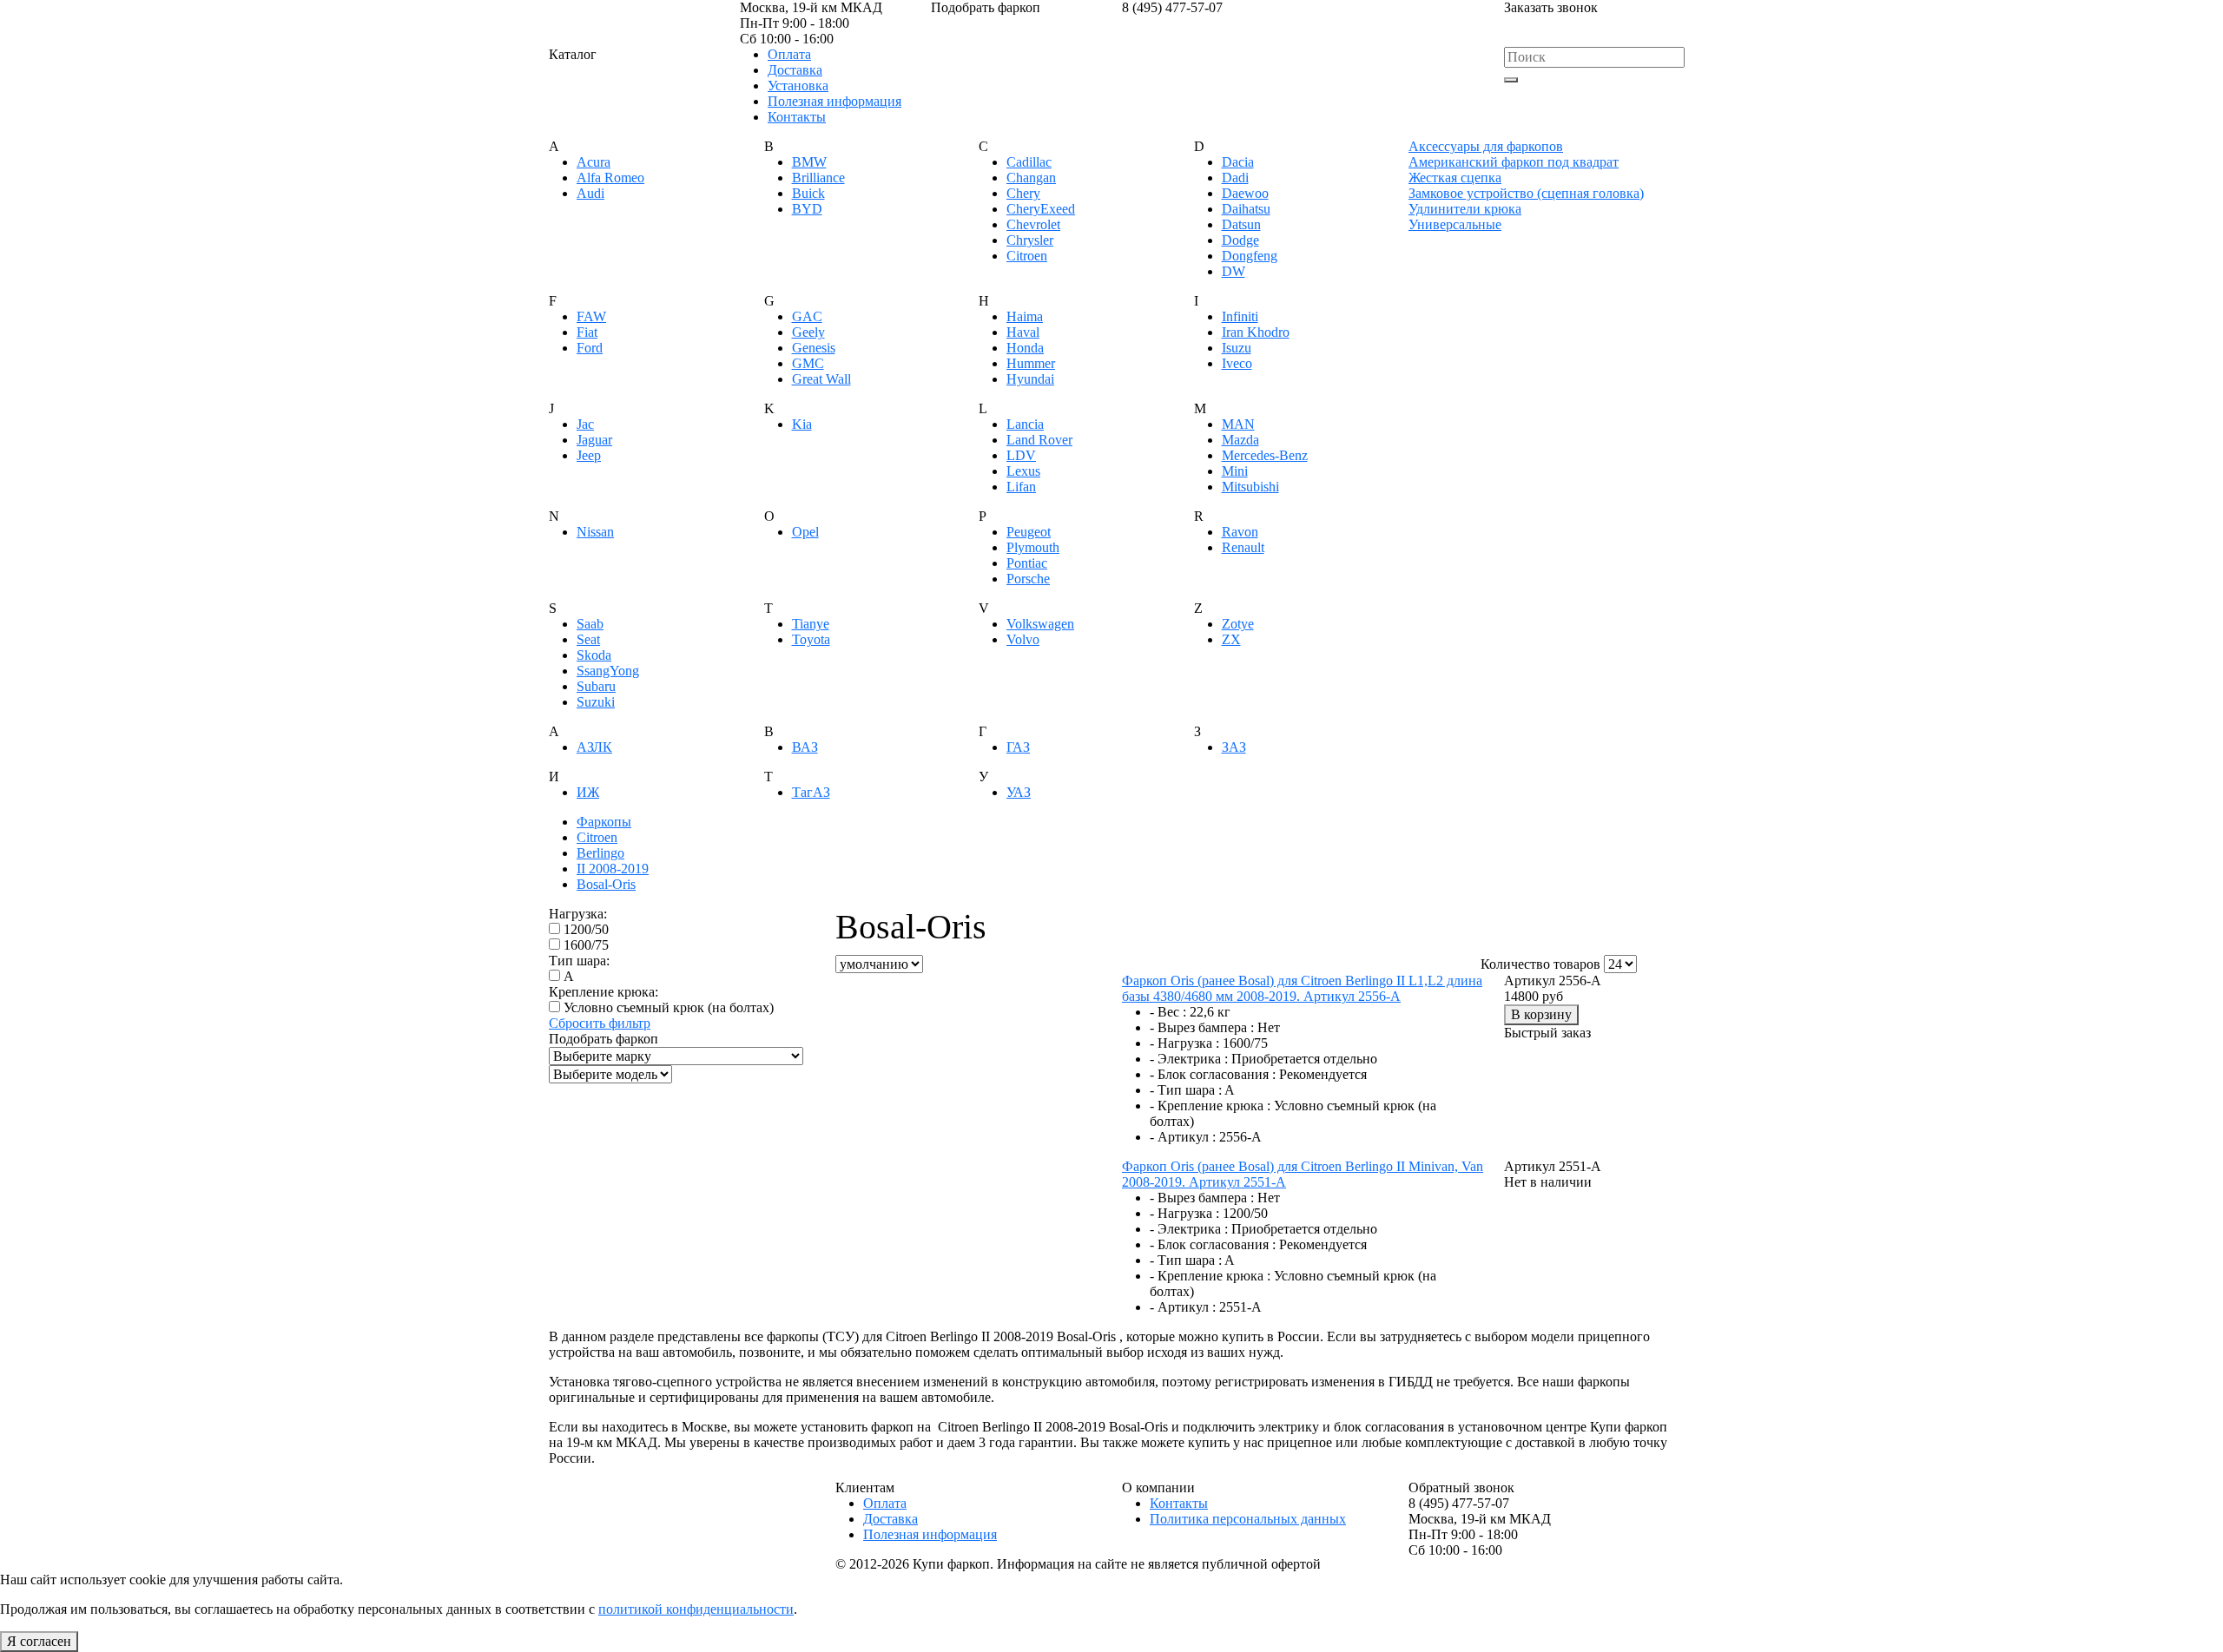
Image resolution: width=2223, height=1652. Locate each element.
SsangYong (608, 671)
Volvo (1023, 639)
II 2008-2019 (613, 869)
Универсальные (1455, 224)
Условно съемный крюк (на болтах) (669, 1007)
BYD (807, 209)
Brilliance (818, 178)
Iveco (1237, 363)
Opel (805, 532)
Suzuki (596, 702)
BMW (809, 162)
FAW (591, 316)
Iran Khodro (1256, 332)
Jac (585, 424)
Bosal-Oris (606, 884)
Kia (802, 424)
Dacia (1238, 162)
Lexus (1023, 471)
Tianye (811, 624)
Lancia (1025, 424)
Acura (594, 162)
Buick (808, 193)
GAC (807, 316)
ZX (1231, 639)
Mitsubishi (1250, 487)
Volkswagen (1040, 624)
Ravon (1240, 532)
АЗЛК (594, 747)
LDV (1021, 455)
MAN (1238, 424)
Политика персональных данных (1248, 1519)
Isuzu (1237, 348)
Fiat (587, 332)
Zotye (1238, 624)
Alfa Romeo (610, 178)
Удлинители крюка (1465, 209)
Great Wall (821, 379)
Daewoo (1245, 193)
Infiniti (1240, 316)
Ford (590, 348)
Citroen (1027, 256)
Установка (798, 86)
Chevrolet (1033, 224)
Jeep (589, 455)
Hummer (1031, 363)
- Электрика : (1189, 1059)
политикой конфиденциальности (696, 1609)
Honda (1025, 348)
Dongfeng (1250, 256)
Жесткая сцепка (1455, 178)
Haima (1025, 316)
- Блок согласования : (1213, 1074)
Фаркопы (604, 822)
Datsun (1241, 224)
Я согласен (39, 1641)
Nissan (595, 532)
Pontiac (1027, 563)
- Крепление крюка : (1210, 1106)
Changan (1031, 178)
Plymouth (1033, 547)
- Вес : (1168, 1012)
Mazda (1240, 440)
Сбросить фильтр (600, 1023)
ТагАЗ (811, 792)
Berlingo (600, 853)
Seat (588, 639)
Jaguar (594, 440)
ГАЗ (1018, 747)
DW (1234, 271)
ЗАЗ (1234, 747)
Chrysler (1030, 240)
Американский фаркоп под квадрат (1514, 162)
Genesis (814, 348)
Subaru (596, 686)
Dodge (1240, 240)
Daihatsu (1246, 209)
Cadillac (1029, 162)
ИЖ (588, 792)
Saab (590, 624)
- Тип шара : (1186, 1090)
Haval (1023, 332)
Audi (590, 193)
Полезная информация (834, 101)
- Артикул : (1183, 1137)
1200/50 (586, 929)
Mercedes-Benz (1265, 455)
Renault (1243, 547)
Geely (808, 332)
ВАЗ (805, 747)
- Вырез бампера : (1202, 1027)
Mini (1235, 471)
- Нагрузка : (1184, 1043)
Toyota (811, 639)
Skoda (594, 655)
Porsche (1028, 579)
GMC (808, 363)
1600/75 (586, 945)
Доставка (795, 70)
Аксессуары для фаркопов (1486, 146)
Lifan (1021, 487)
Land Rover (1039, 440)
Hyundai (1030, 379)
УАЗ (1019, 792)
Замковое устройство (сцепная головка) (1526, 193)
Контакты (797, 117)
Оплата (789, 54)
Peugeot (1029, 532)
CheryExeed (1041, 209)
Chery (1023, 193)
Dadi (1235, 178)
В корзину (1541, 1014)
